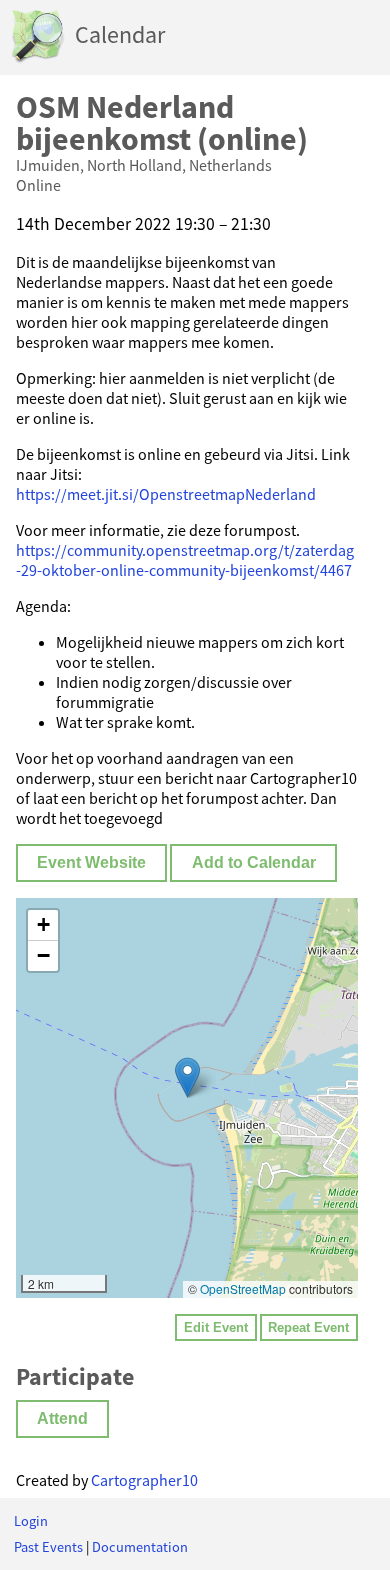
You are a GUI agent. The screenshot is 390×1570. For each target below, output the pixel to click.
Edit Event (216, 1327)
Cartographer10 (144, 1480)
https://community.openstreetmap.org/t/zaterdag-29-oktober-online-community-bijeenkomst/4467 (185, 560)
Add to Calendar (254, 862)
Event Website (91, 862)
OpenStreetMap (243, 1288)
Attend (62, 1418)
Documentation (140, 1547)
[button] (187, 1077)
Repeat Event (308, 1327)
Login (31, 1521)
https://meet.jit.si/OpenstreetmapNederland (166, 494)
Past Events (48, 1547)
